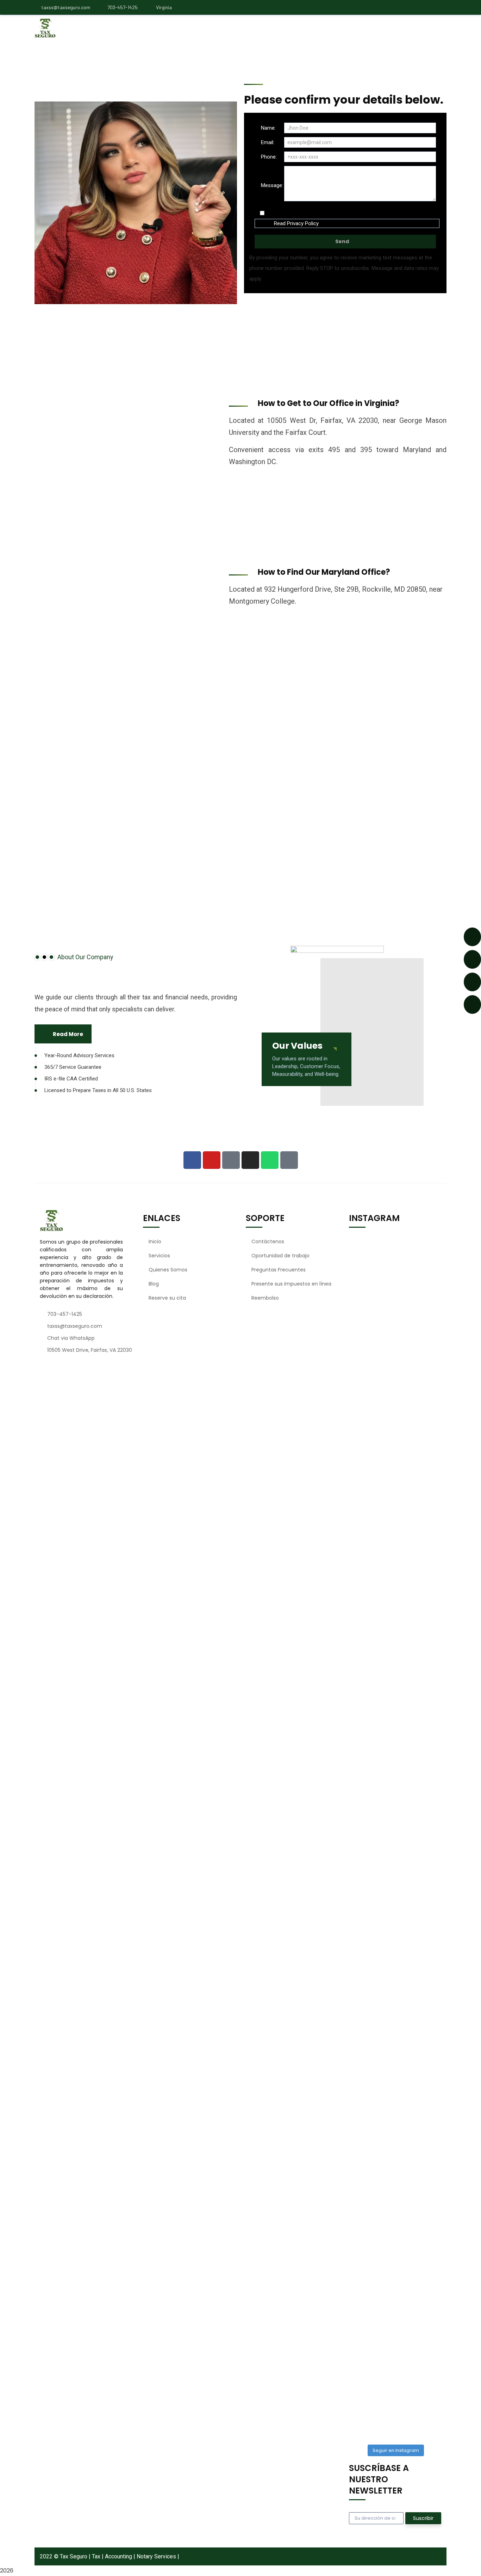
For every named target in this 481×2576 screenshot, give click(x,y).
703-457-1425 (123, 7)
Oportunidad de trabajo (280, 1256)
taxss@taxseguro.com (66, 7)
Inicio (155, 1241)
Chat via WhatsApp (71, 1338)
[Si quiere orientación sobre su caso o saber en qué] (407, 2147)
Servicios (159, 1256)
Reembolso (265, 1298)
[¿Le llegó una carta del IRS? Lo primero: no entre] (383, 1500)
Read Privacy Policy (296, 223)
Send (342, 241)
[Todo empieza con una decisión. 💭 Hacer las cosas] (358, 1445)
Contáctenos (268, 1241)
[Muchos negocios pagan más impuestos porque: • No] (432, 1614)
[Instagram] (250, 1160)
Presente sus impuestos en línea (291, 1284)
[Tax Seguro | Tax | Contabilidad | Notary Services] (72, 28)
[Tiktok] (289, 1160)
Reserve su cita (167, 1298)
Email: (268, 142)
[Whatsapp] (270, 1160)
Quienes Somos (168, 1270)
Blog (154, 1284)
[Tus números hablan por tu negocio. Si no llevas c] (383, 2216)
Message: (272, 185)
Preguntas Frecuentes (279, 1270)
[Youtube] (212, 1160)
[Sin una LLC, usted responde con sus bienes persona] (407, 1469)
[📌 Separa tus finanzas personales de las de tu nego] (358, 2136)
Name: (268, 128)
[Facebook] (192, 1160)
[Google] (231, 1160)
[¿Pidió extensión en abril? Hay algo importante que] (432, 2213)
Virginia (163, 7)
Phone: (269, 157)
